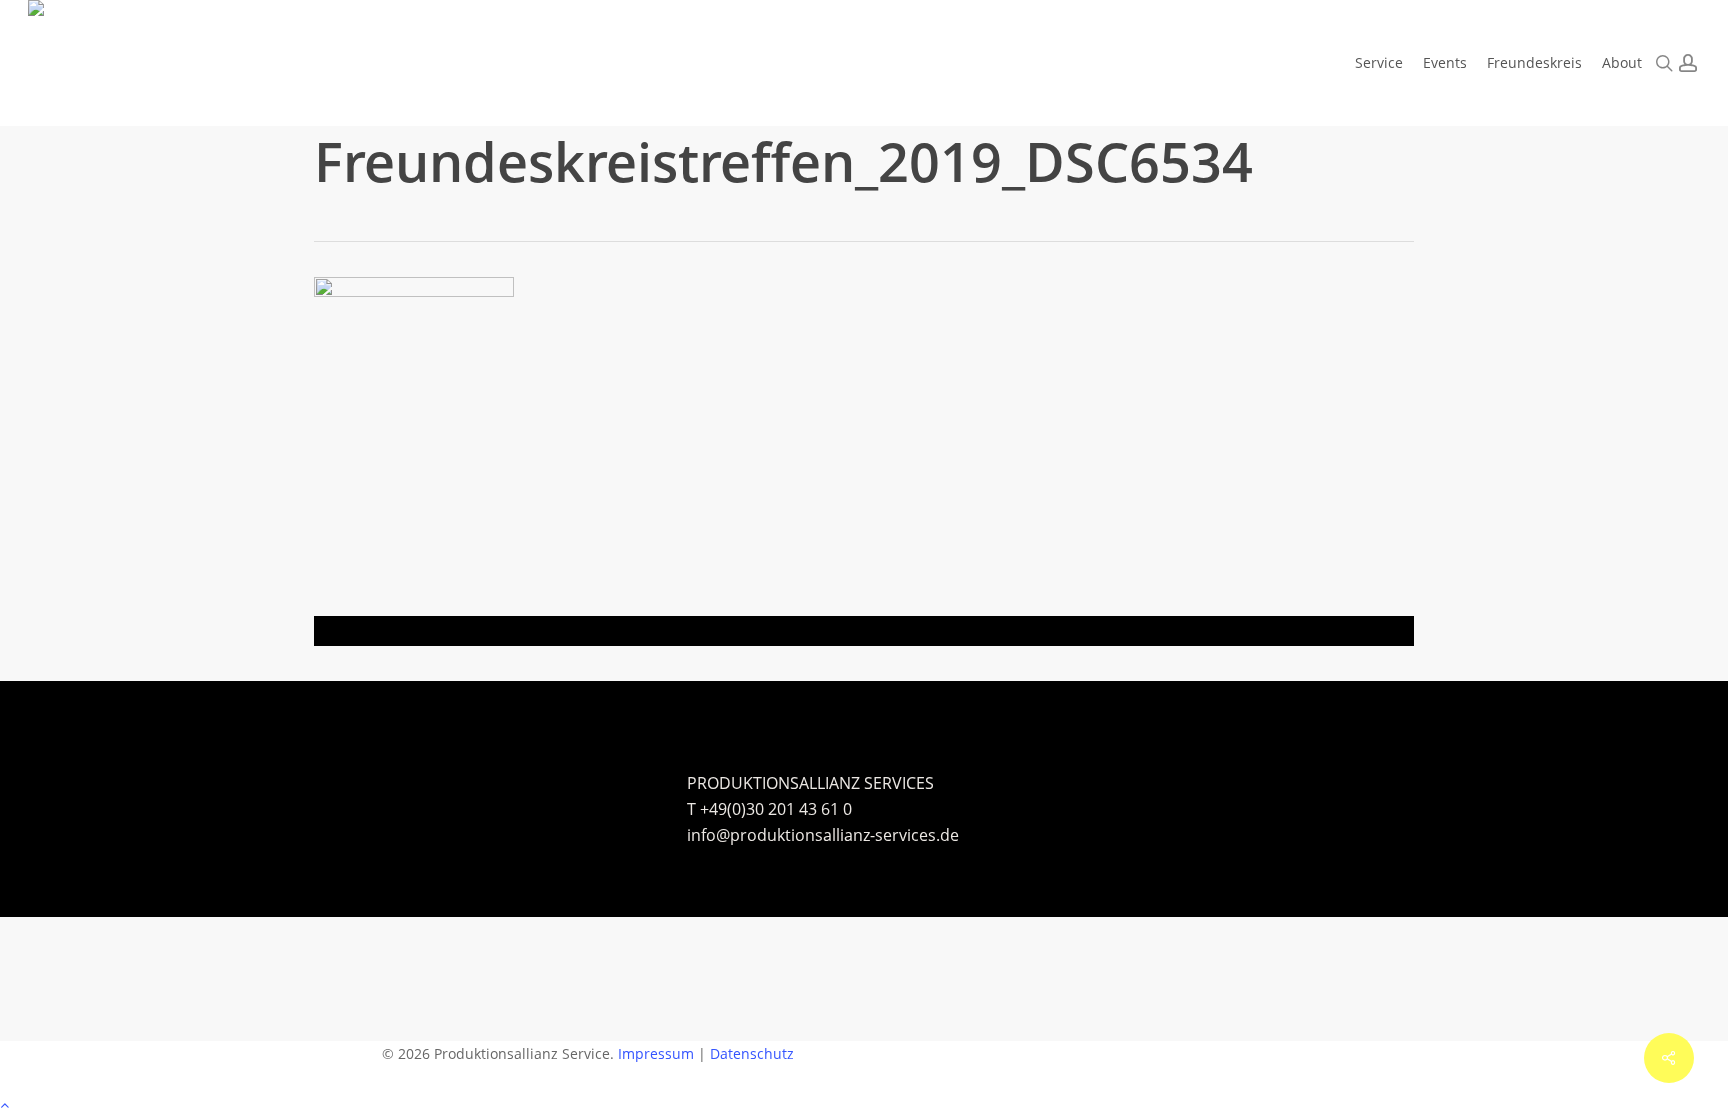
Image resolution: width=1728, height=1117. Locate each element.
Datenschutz (752, 1053)
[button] (864, 1104)
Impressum (656, 1053)
